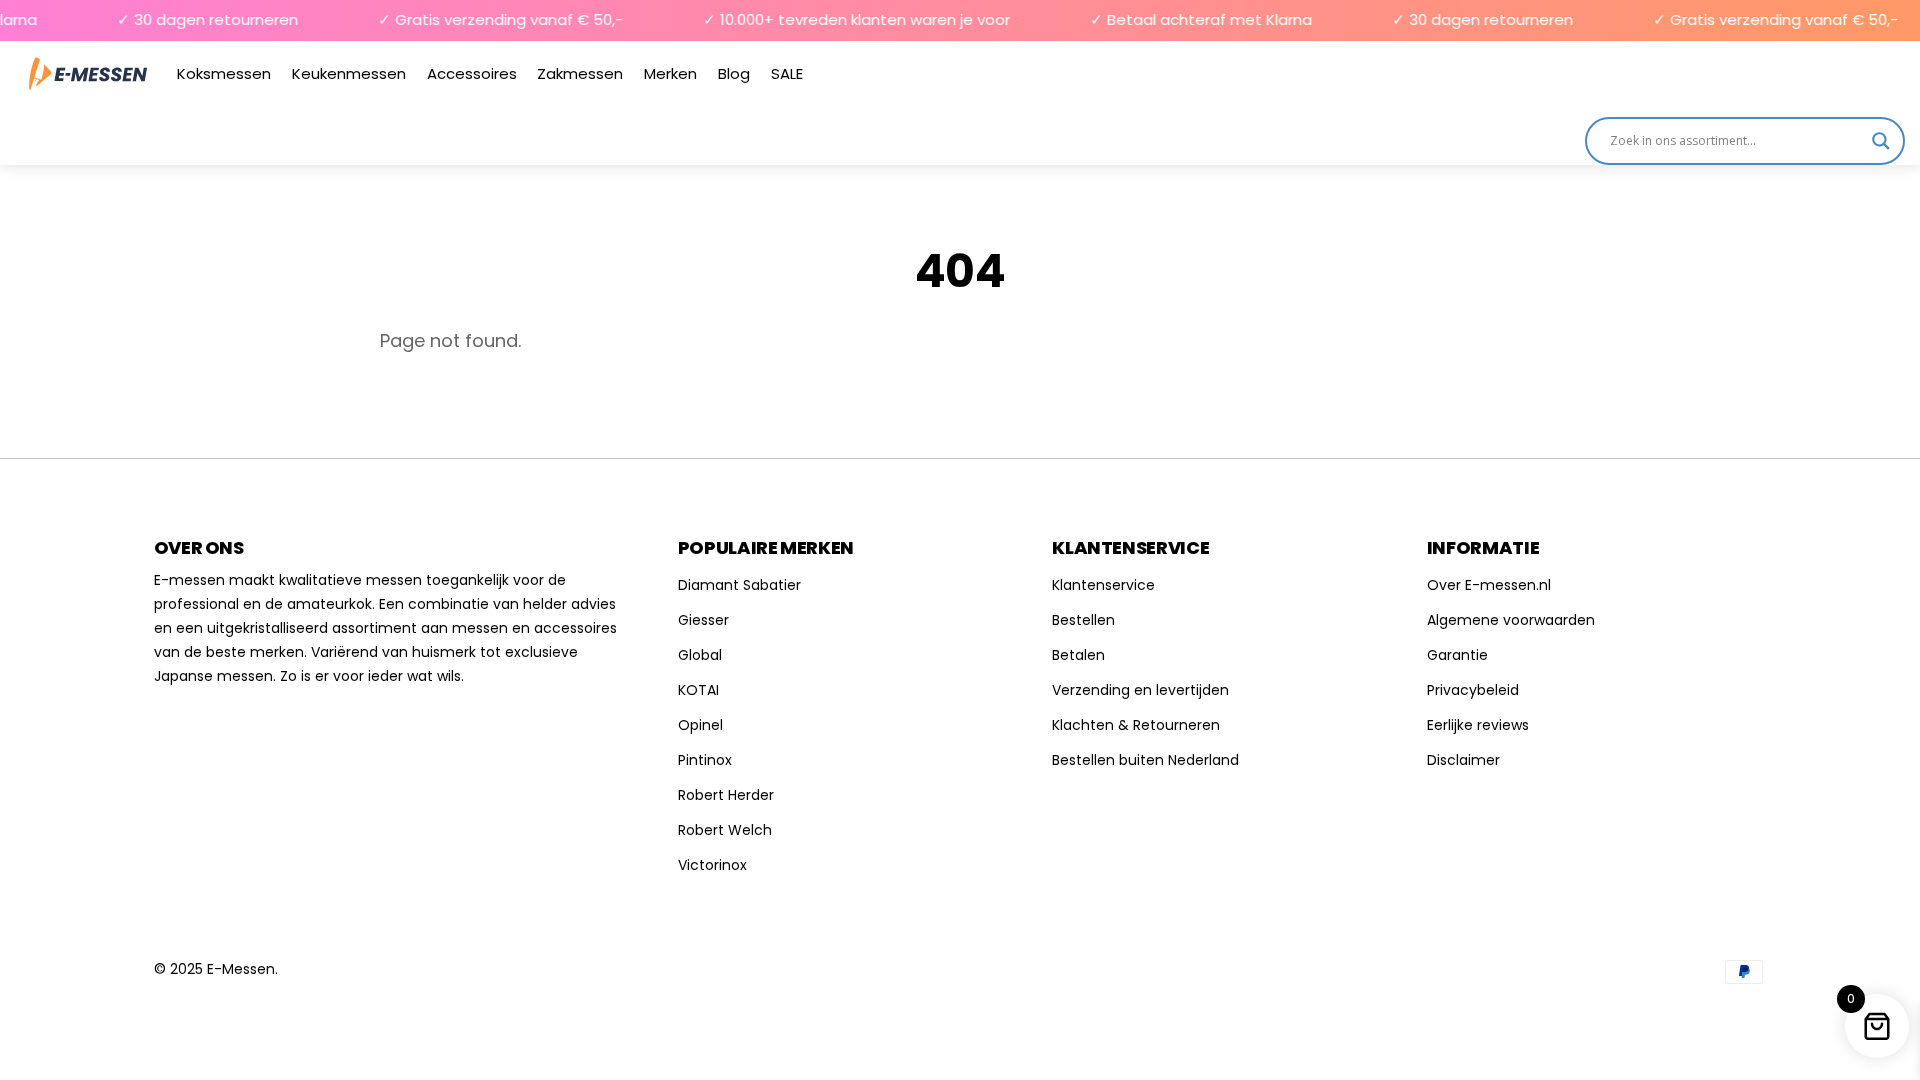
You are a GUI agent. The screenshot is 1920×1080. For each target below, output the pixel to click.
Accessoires (472, 73)
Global (700, 655)
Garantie (1457, 655)
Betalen (1078, 655)
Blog (734, 73)
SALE (787, 73)
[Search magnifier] (1881, 141)
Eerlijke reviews (1478, 725)
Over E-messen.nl (1489, 585)
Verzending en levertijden (1140, 690)
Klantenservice (1103, 585)
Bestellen (1083, 620)
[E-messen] (88, 73)
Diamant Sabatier (739, 585)
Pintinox (705, 760)
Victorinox (712, 865)
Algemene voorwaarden (1511, 620)
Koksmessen (224, 73)
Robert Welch (725, 830)
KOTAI (698, 690)
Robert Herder (726, 795)
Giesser (703, 620)
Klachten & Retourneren (1136, 725)
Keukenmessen (349, 73)
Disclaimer (1463, 760)
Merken (670, 73)
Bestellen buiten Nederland (1145, 760)
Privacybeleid (1473, 690)
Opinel (700, 725)
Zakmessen (580, 73)
